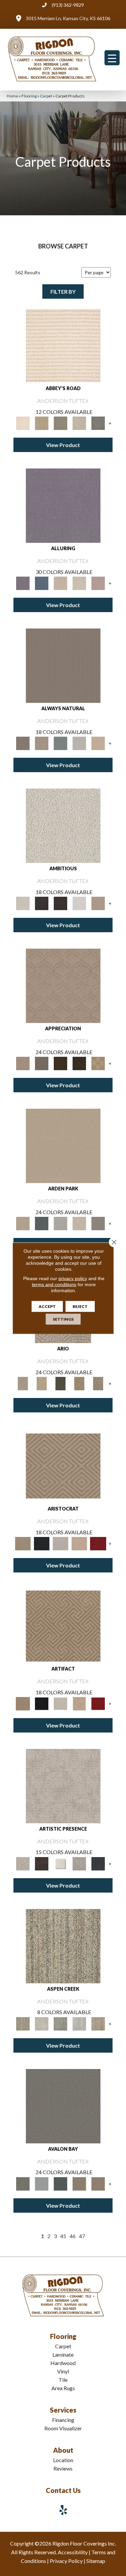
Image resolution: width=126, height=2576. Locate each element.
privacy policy (73, 1278)
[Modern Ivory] (42, 2023)
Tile (63, 2380)
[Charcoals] (42, 903)
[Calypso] (42, 2183)
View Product (63, 445)
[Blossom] (98, 583)
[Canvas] (63, 825)
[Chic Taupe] (79, 423)
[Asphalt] (63, 2106)
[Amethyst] (63, 505)
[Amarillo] (63, 985)
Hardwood (63, 2363)
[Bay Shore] (79, 1383)
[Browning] (79, 1063)
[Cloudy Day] (60, 1223)
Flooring (29, 96)
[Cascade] (60, 1543)
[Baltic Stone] (63, 1785)
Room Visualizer (63, 2428)
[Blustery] (79, 743)
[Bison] (60, 1063)
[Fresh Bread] (98, 903)
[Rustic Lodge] (98, 2023)
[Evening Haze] (98, 1223)
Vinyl (63, 2371)
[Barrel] (63, 665)
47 (82, 2236)
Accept (47, 1306)
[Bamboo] (42, 423)
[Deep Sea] (98, 1863)
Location (63, 2460)
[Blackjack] (42, 1543)
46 (73, 2236)
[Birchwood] (63, 1465)
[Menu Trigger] (112, 58)
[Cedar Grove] (63, 1945)
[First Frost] (79, 903)
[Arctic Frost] (42, 1063)
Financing (63, 2420)
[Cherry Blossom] (98, 1543)
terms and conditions (54, 1284)
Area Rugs (63, 2388)
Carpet (46, 96)
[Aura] (63, 345)
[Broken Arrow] (98, 1383)
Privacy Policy (66, 2561)
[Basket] (42, 743)
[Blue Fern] (60, 743)
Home (12, 96)
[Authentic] (63, 1146)
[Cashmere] (79, 1543)
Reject (80, 1306)
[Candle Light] (60, 1863)
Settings (63, 1319)
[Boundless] (60, 423)
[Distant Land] (98, 2183)
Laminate (63, 2354)
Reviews (63, 2468)
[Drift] (79, 1223)
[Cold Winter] (79, 1863)
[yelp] (64, 2510)
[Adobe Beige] (23, 1383)
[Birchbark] (79, 583)
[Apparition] (60, 1383)
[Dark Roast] (60, 903)
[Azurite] (42, 583)
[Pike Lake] (60, 2023)
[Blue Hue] (42, 1223)
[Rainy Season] (79, 2023)
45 (63, 2236)
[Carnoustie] (98, 1063)
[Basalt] (60, 583)
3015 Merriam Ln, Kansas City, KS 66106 (68, 18)
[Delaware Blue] (98, 423)
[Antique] (42, 1383)
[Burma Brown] (42, 1863)
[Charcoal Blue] (60, 2183)
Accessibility (73, 2552)
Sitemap (96, 2561)
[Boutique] (98, 743)
